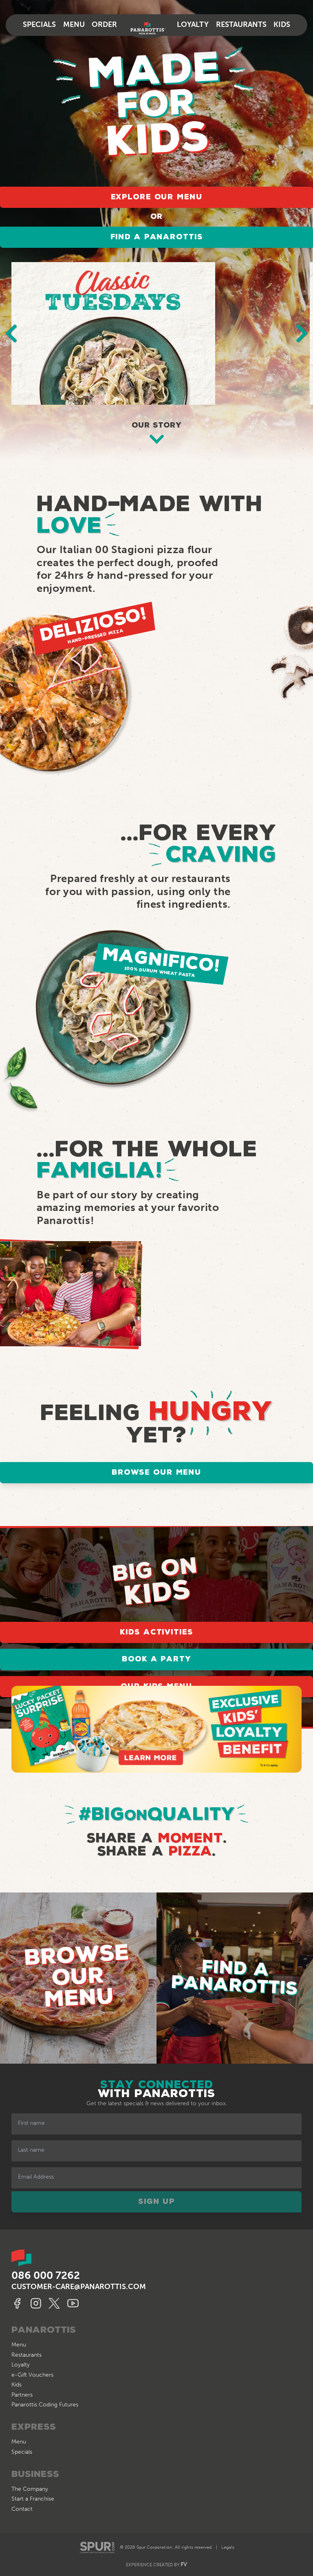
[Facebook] (19, 2303)
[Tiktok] (74, 2303)
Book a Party (156, 1659)
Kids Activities (156, 1632)
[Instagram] (37, 2303)
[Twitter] (56, 2303)
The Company (30, 2489)
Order (104, 25)
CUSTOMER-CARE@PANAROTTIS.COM (79, 2287)
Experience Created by (156, 2564)
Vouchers (32, 2375)
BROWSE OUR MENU (156, 1473)
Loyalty (193, 25)
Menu (74, 25)
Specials (39, 25)
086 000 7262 (46, 2275)
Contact (22, 2509)
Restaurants (241, 25)
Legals (228, 2547)
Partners (22, 2395)
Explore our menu (157, 197)
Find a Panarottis (157, 237)
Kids (282, 25)
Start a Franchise (33, 2499)
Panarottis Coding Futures (45, 2405)
